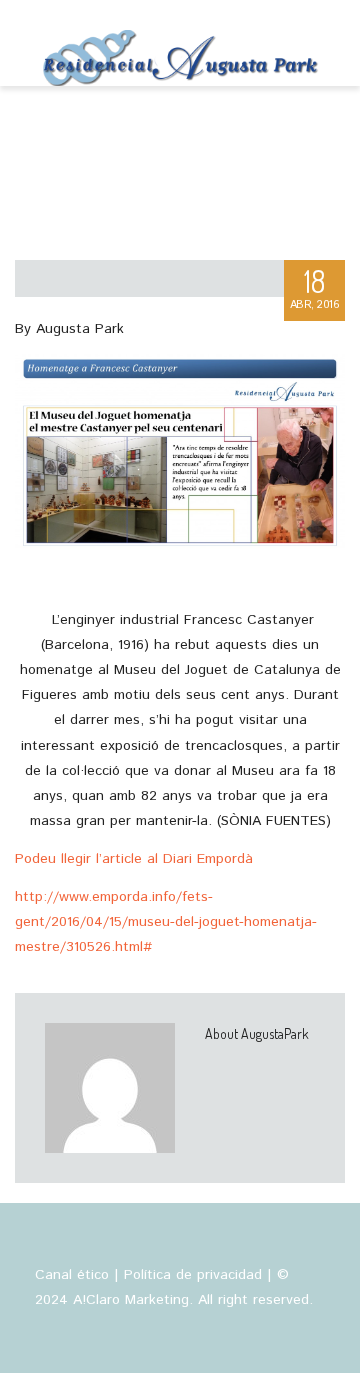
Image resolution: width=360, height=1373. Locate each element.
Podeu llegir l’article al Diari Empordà (134, 859)
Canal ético (72, 1275)
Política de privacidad (193, 1275)
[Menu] (327, 43)
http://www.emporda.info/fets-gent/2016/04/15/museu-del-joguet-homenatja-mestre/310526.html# (166, 922)
